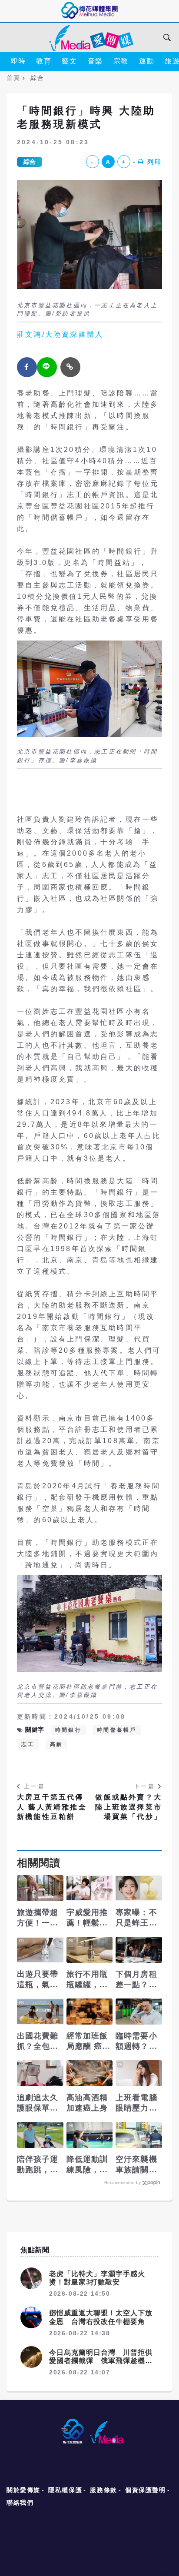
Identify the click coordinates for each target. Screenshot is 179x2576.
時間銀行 (68, 1730)
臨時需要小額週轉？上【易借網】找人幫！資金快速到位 (136, 2042)
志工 (28, 1744)
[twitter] (47, 367)
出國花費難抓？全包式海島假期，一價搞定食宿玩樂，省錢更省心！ (38, 2042)
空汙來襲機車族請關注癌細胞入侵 (136, 2165)
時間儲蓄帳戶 (117, 1730)
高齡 (56, 1744)
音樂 (95, 61)
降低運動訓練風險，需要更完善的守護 (87, 2165)
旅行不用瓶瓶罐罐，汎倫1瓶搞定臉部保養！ (89, 1980)
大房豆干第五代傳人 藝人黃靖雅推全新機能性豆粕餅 (52, 1807)
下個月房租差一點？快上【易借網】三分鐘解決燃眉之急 (136, 1980)
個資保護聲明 (146, 2490)
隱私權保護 (65, 2490)
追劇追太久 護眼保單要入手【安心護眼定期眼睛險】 (38, 2103)
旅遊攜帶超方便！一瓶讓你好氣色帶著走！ (38, 1918)
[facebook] (27, 367)
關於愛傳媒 (23, 2490)
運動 (147, 61)
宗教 (121, 61)
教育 (44, 61)
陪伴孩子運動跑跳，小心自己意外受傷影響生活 (38, 2165)
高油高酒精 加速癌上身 (87, 2103)
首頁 (13, 78)
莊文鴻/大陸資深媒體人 (60, 334)
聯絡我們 (20, 2503)
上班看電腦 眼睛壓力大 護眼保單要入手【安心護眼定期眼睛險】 (136, 2103)
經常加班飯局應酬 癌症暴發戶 (89, 2042)
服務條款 (103, 2490)
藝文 (69, 61)
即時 (18, 61)
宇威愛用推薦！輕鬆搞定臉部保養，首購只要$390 (87, 1918)
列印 (155, 162)
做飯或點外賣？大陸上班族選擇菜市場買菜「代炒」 (129, 1807)
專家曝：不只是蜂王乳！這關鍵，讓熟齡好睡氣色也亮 (136, 1918)
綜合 (30, 162)
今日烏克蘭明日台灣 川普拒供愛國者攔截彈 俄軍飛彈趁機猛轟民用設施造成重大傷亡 (101, 2361)
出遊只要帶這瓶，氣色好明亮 (38, 1980)
